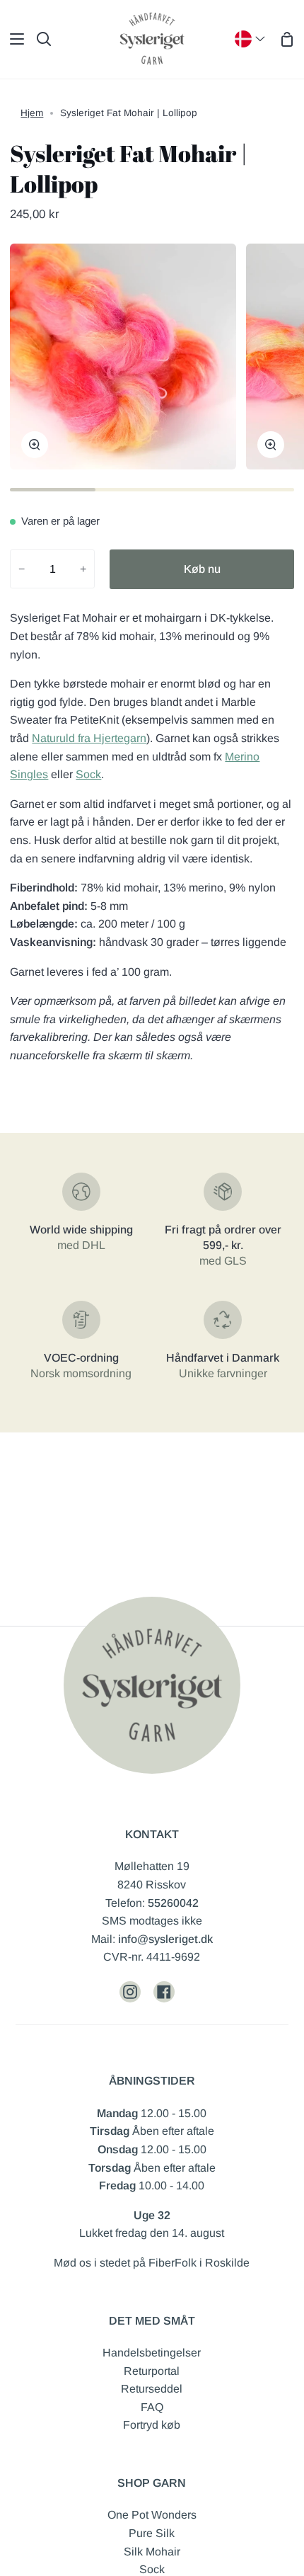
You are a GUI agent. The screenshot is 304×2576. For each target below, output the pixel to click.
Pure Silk (152, 2533)
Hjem (32, 113)
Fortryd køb (152, 2425)
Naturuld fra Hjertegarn (89, 738)
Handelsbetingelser (152, 2353)
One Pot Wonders (152, 2515)
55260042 (173, 1903)
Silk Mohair (152, 2552)
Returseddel (152, 2389)
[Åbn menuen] (13, 39)
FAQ (152, 2407)
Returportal (152, 2371)
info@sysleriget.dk (165, 1939)
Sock (88, 774)
